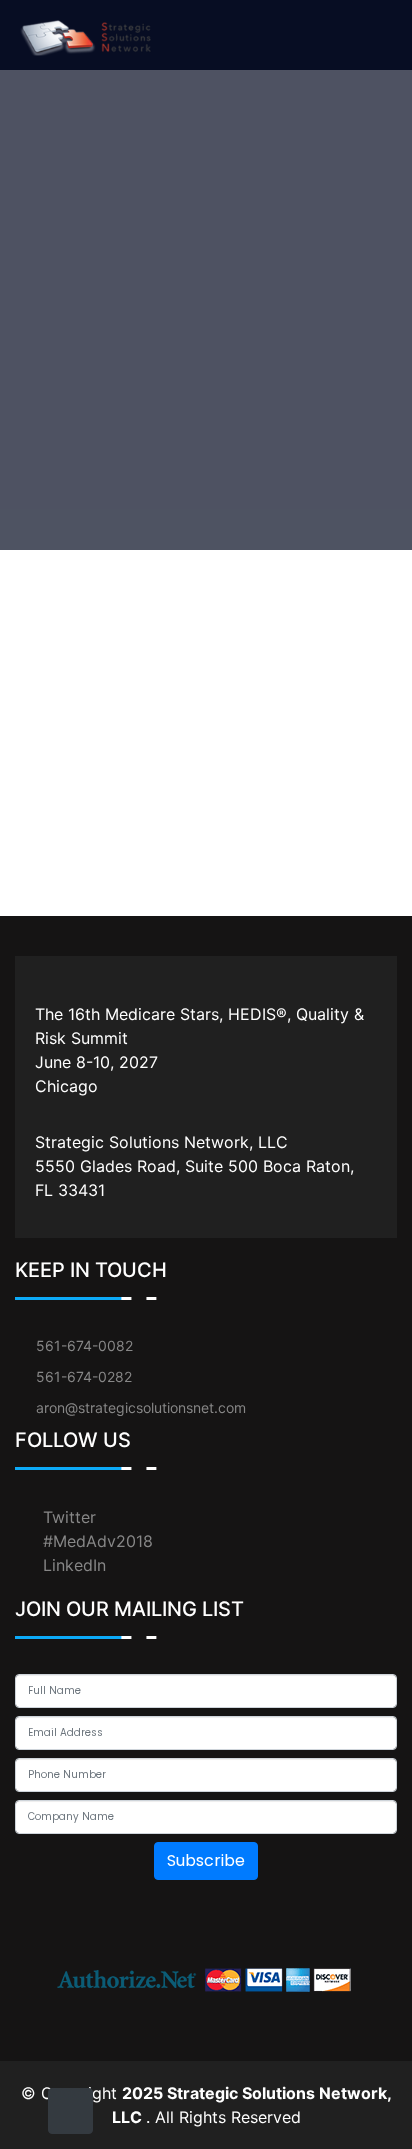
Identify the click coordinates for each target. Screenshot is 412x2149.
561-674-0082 (84, 1345)
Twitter (69, 1517)
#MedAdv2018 (98, 1541)
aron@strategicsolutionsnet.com (141, 1407)
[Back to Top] (70, 2111)
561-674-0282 (84, 1376)
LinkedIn (74, 1565)
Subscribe (206, 1860)
